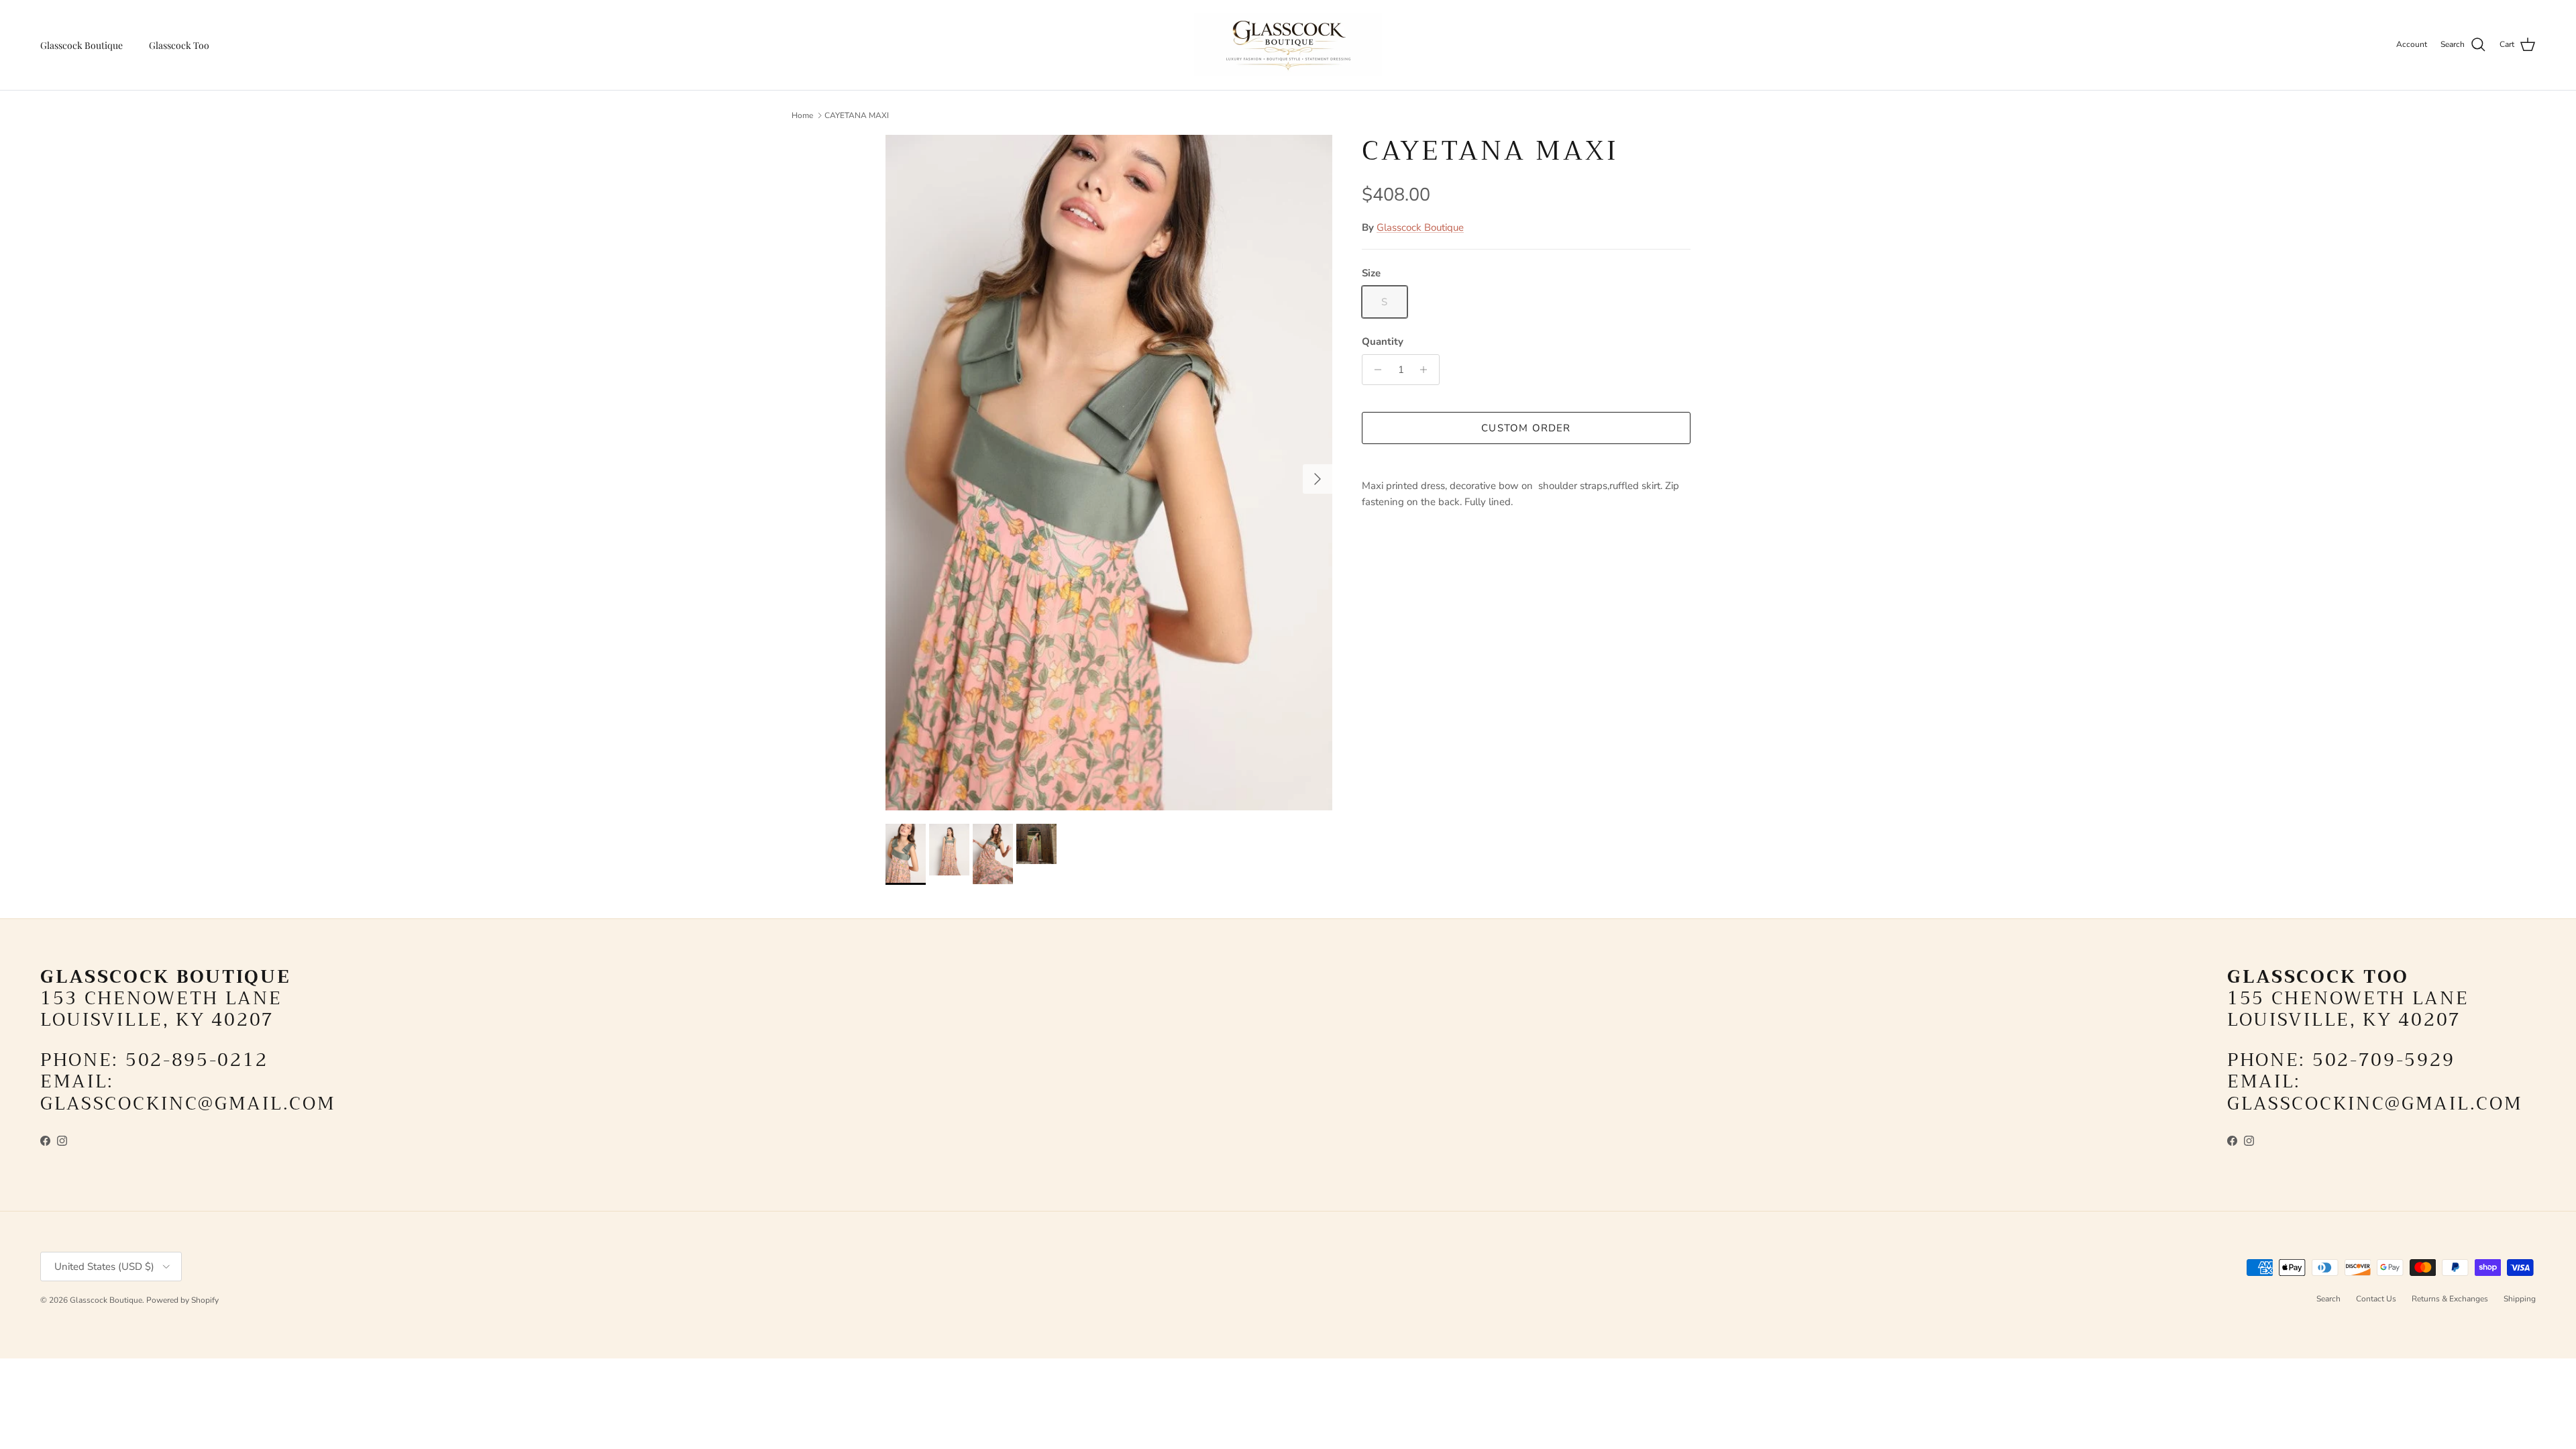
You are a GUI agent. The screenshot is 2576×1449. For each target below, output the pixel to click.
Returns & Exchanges (2450, 1299)
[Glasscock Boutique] (1288, 45)
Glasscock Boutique (82, 45)
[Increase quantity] (1427, 370)
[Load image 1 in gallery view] (1109, 473)
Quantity (1383, 341)
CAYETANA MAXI (857, 115)
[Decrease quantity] (1374, 370)
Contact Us (2376, 1299)
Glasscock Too (179, 45)
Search (2328, 1299)
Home (802, 115)
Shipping (2520, 1299)
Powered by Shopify (182, 1300)
